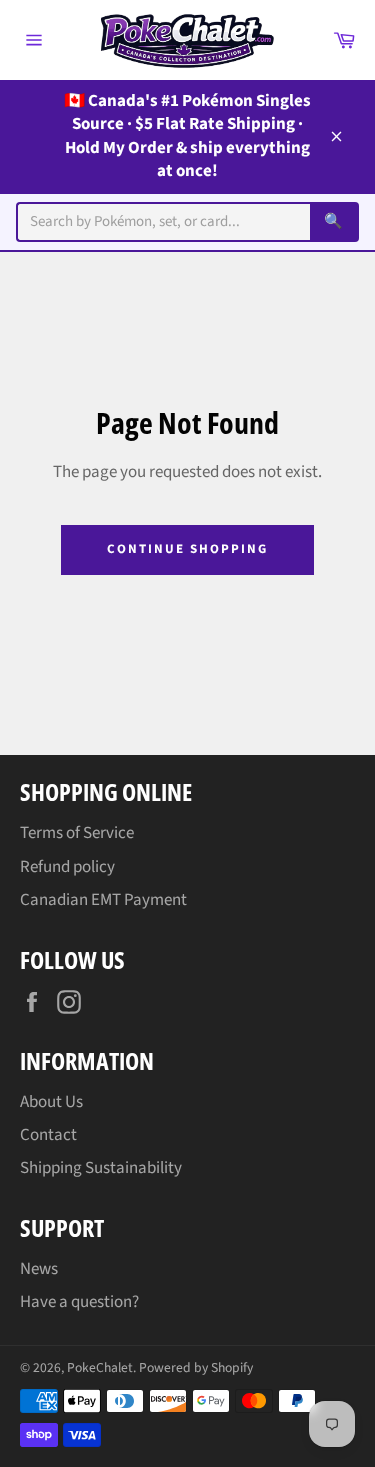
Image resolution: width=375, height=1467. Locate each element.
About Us (51, 1102)
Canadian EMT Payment (103, 900)
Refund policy (67, 867)
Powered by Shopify (196, 1367)
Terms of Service (77, 833)
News (39, 1269)
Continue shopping (187, 549)
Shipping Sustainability (101, 1168)
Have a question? (79, 1302)
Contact (48, 1135)
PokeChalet (100, 1367)
